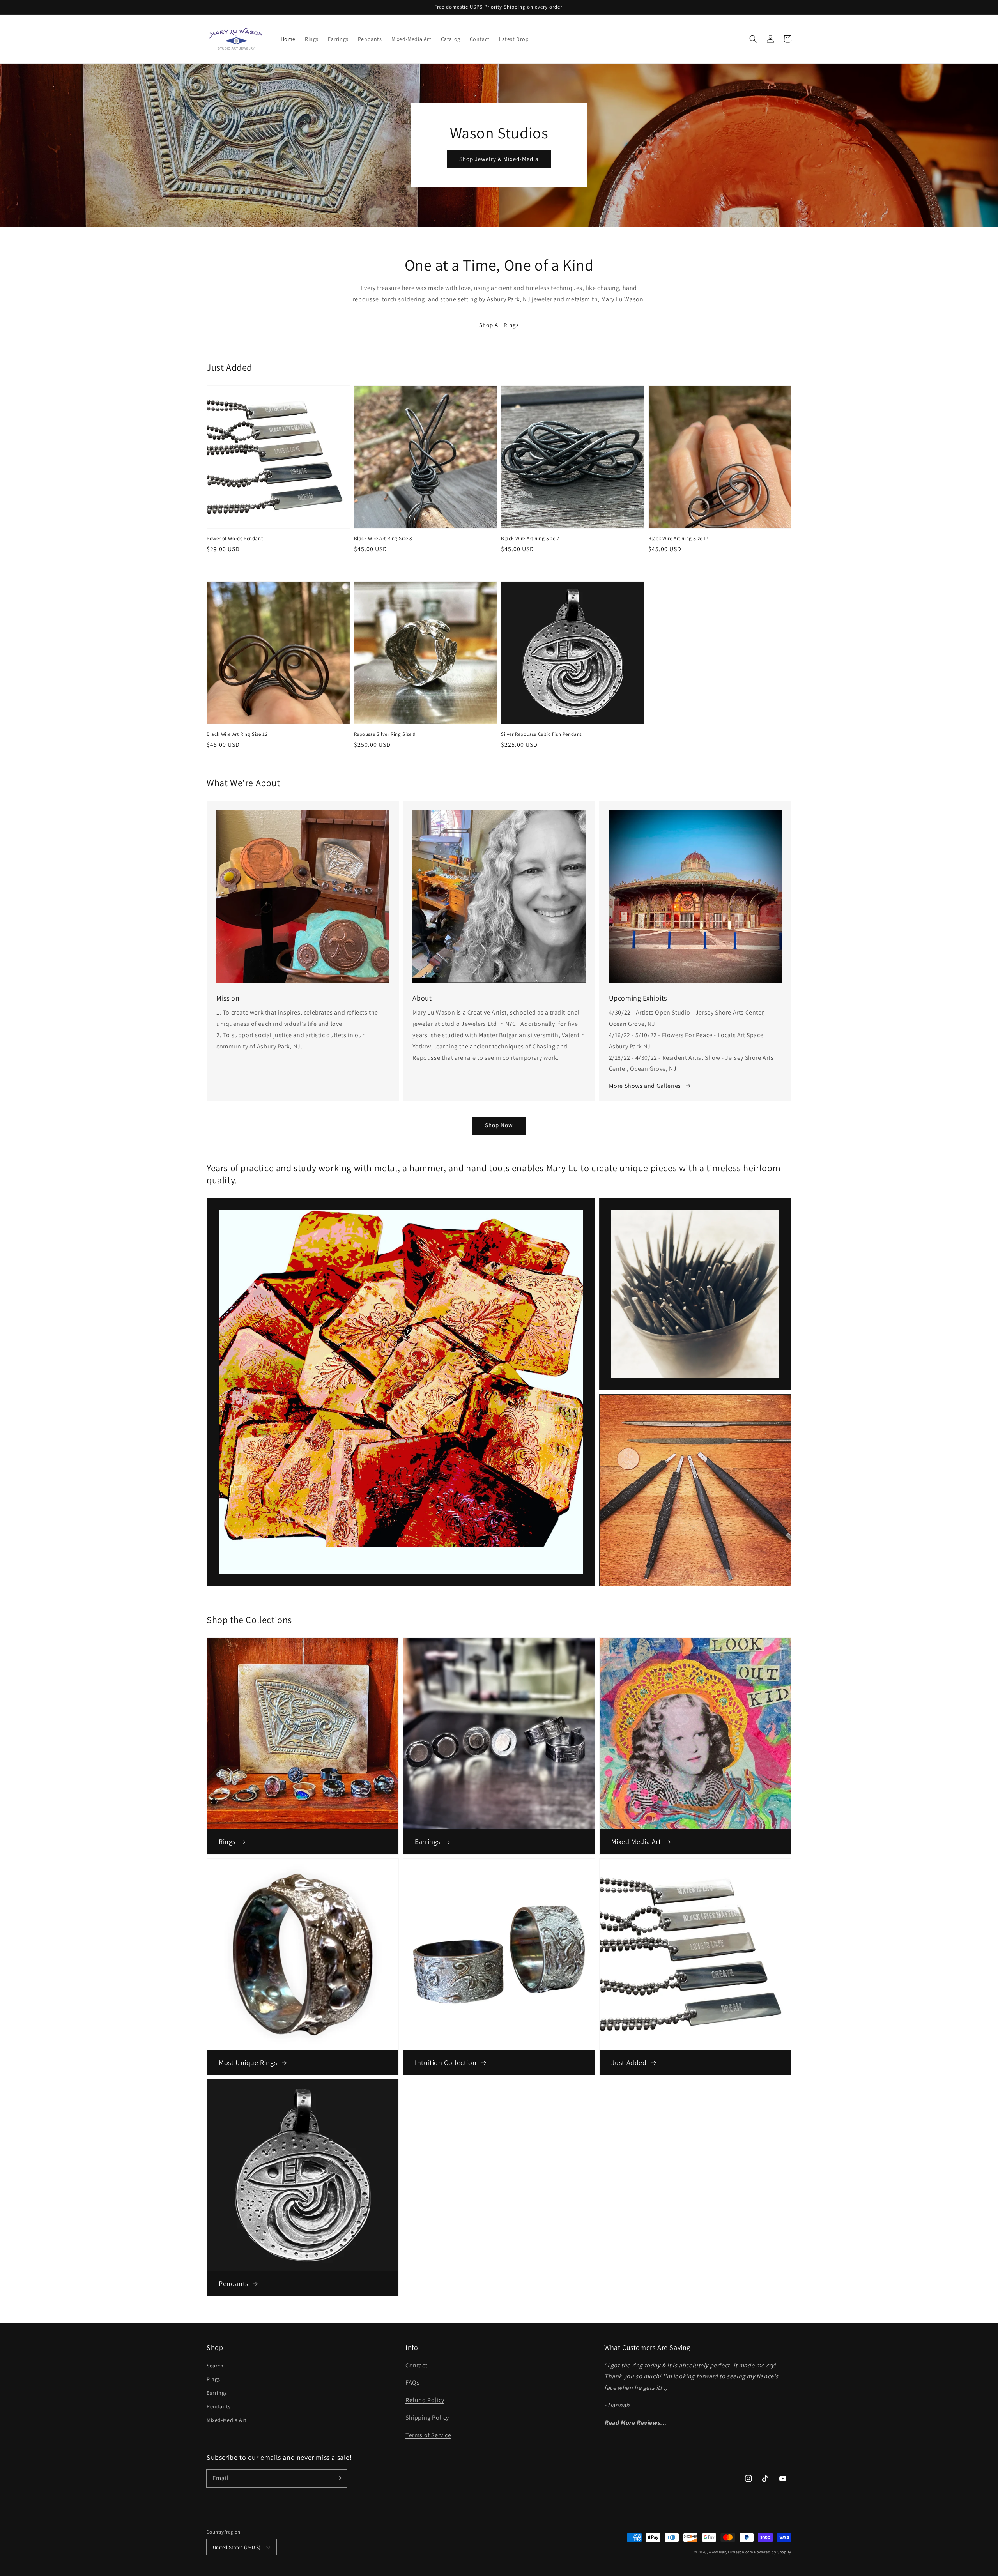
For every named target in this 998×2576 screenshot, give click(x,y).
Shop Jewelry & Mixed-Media (499, 159)
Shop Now (499, 1125)
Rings (213, 2379)
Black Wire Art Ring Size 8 (383, 538)
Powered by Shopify (773, 2552)
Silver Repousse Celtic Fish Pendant (541, 734)
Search (215, 2366)
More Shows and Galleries (645, 1086)
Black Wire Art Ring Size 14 (679, 538)
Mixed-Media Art (227, 2420)
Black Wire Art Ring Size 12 (237, 734)
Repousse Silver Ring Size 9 (385, 734)
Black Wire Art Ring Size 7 (530, 538)
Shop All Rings (499, 325)
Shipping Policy (427, 2418)
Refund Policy (425, 2400)
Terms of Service (428, 2435)
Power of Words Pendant (235, 538)
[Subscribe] (338, 2478)
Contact (416, 2365)
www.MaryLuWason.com (731, 2552)
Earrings (217, 2393)
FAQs (412, 2382)
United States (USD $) (237, 2547)
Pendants (219, 2406)
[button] (753, 39)
